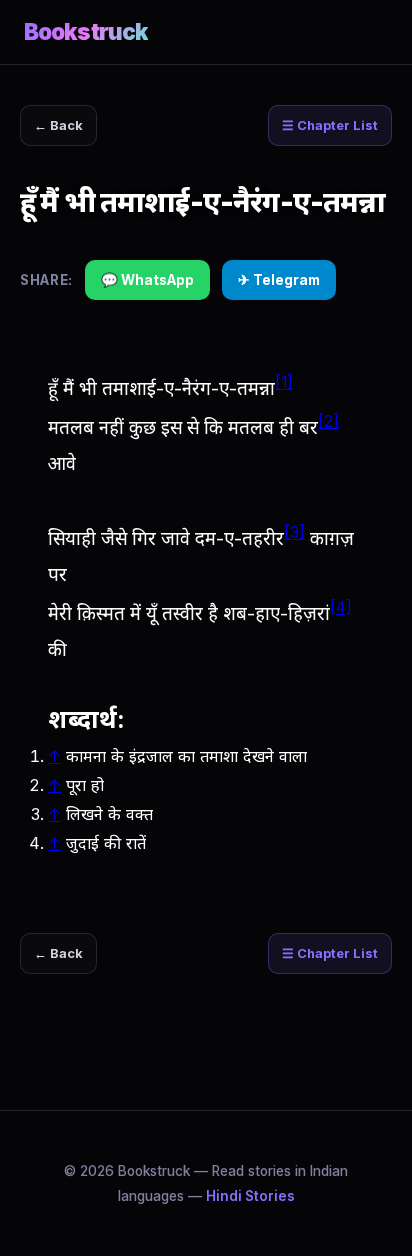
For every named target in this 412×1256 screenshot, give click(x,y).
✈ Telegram (279, 280)
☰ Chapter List (330, 125)
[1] (284, 382)
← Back (58, 125)
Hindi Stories (250, 1196)
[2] (328, 421)
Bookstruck (86, 31)
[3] (294, 532)
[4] (341, 607)
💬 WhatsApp (147, 280)
